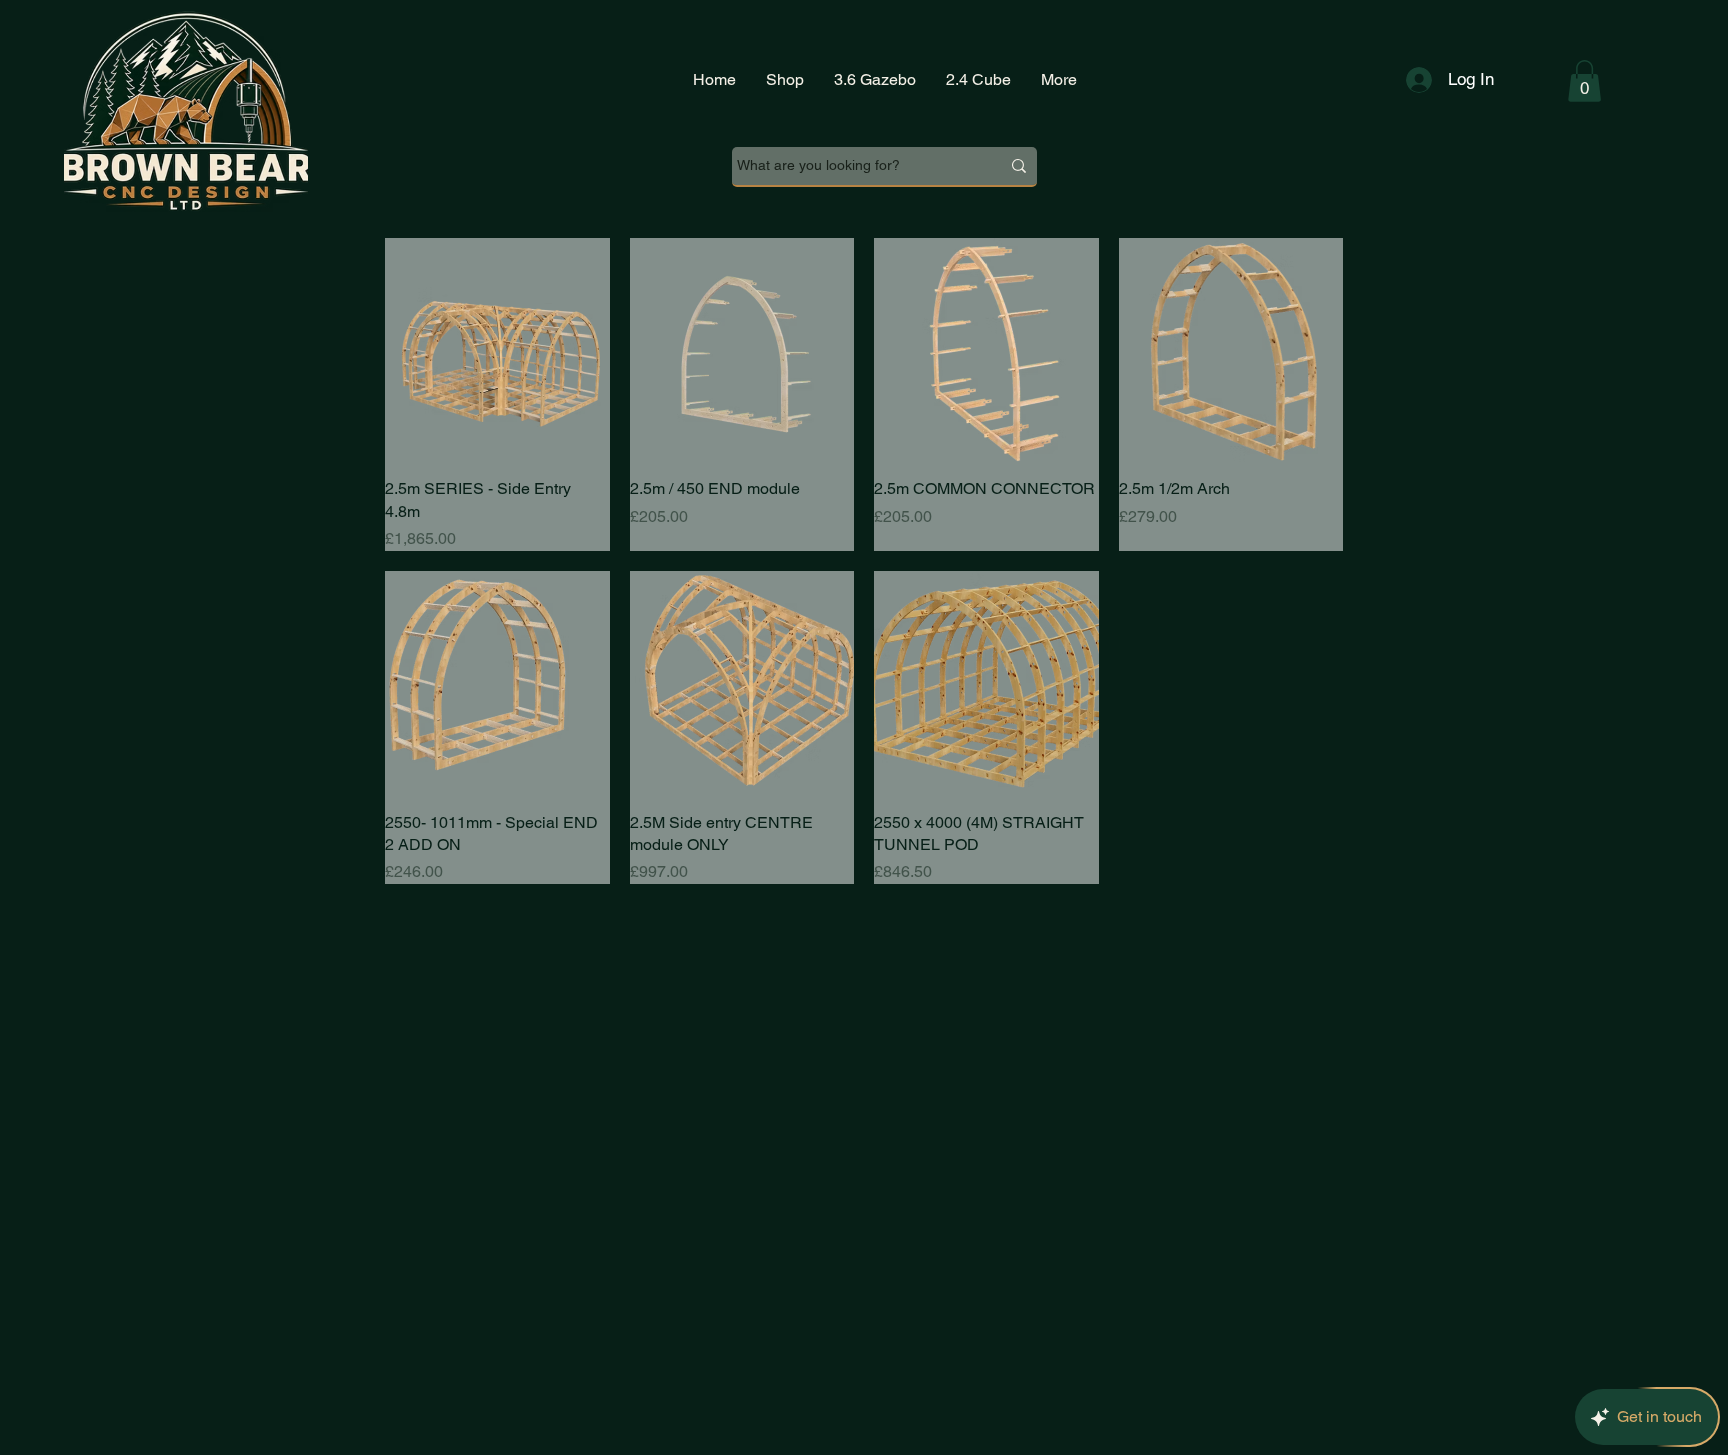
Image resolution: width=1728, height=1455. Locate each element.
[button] (1584, 81)
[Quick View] (497, 350)
